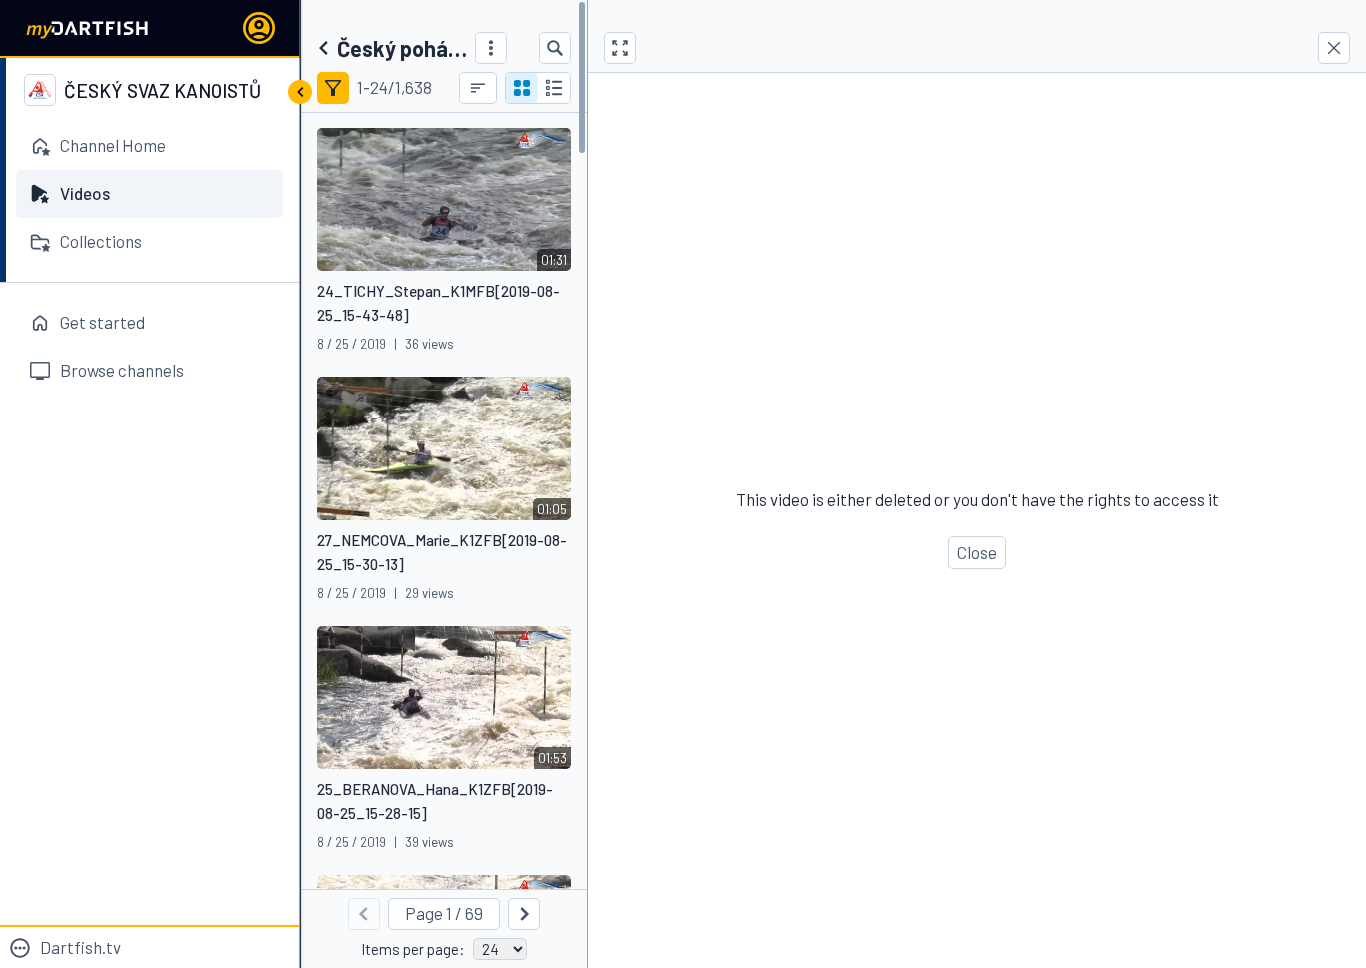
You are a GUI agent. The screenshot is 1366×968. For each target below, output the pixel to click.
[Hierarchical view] (554, 88)
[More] (491, 48)
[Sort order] (478, 88)
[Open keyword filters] (333, 88)
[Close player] (1334, 48)
